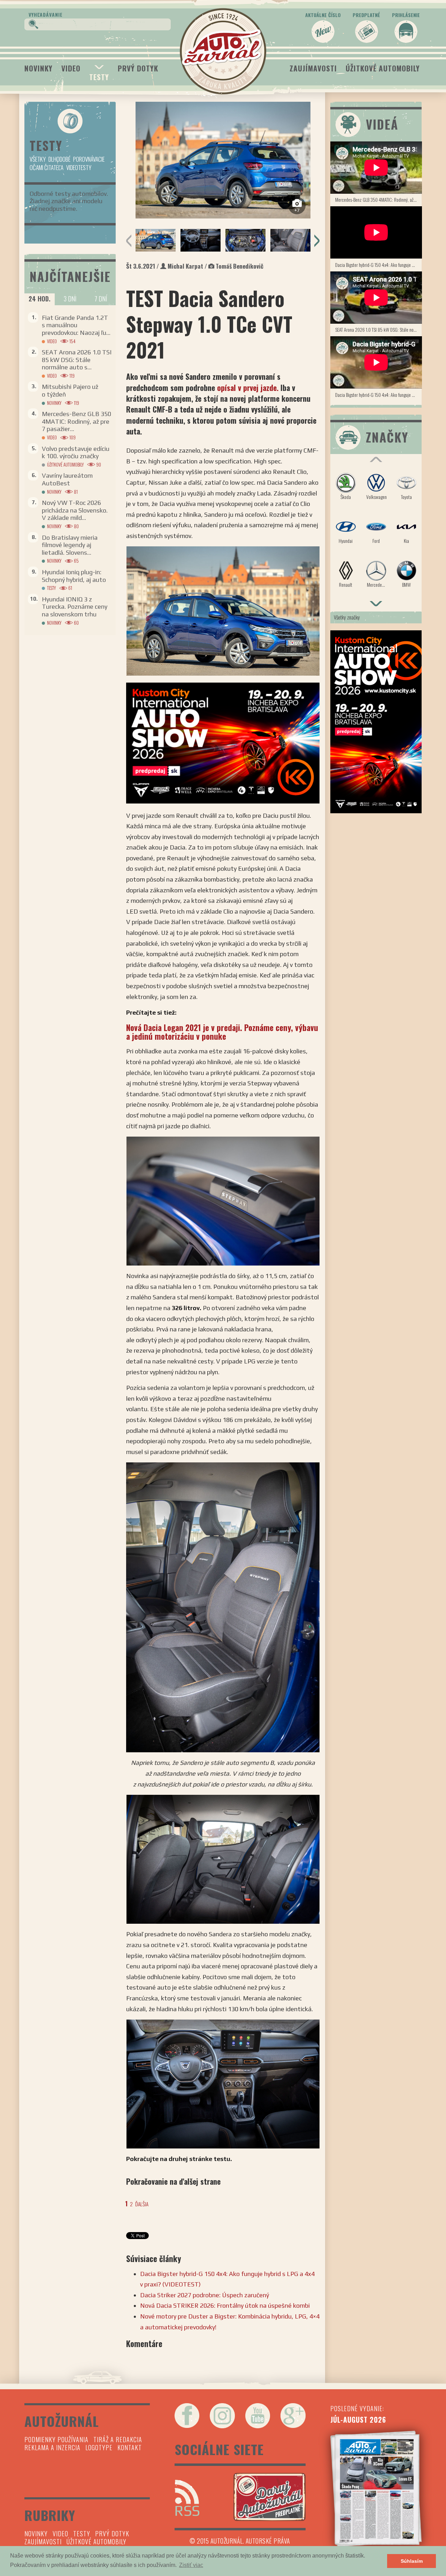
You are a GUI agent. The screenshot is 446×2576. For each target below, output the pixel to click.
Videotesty (79, 167)
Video (71, 68)
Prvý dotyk (138, 68)
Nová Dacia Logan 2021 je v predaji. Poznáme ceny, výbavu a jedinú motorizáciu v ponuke (222, 1032)
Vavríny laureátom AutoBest (67, 479)
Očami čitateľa (47, 167)
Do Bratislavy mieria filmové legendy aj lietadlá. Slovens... (70, 545)
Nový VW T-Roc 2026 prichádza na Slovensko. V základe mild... (75, 510)
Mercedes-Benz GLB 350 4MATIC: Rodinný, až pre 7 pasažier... (76, 421)
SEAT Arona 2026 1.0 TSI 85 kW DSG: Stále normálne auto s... (77, 360)
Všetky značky (347, 617)
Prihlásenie (406, 15)
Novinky (39, 68)
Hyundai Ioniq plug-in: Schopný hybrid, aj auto (74, 576)
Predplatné (366, 15)
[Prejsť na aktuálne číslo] (376, 2489)
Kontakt (130, 2447)
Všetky (38, 159)
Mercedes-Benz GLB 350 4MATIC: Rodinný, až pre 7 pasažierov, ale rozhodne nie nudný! (379, 199)
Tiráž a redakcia (118, 2439)
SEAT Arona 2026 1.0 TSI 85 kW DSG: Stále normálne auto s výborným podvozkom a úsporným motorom (379, 329)
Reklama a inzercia (52, 2447)
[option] (223, 160)
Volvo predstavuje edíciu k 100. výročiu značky (76, 452)
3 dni (70, 299)
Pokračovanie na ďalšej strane (173, 2181)
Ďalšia (142, 2204)
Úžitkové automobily (383, 68)
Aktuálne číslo (323, 15)
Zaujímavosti (313, 68)
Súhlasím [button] (412, 2561)
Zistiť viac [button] (191, 2565)
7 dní (101, 299)
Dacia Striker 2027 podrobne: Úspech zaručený (205, 2295)
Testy (99, 77)
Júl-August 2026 (358, 2420)
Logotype (99, 2447)
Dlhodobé (59, 159)
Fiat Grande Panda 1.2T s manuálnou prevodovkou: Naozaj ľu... (76, 325)
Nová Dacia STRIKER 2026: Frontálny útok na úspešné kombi (225, 2305)
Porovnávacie (89, 159)
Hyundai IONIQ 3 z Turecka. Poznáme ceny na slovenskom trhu (75, 607)
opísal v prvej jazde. (249, 387)
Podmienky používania (56, 2439)
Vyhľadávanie (46, 14)
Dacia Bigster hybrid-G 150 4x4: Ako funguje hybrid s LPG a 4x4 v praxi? (379, 265)
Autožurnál (223, 51)
